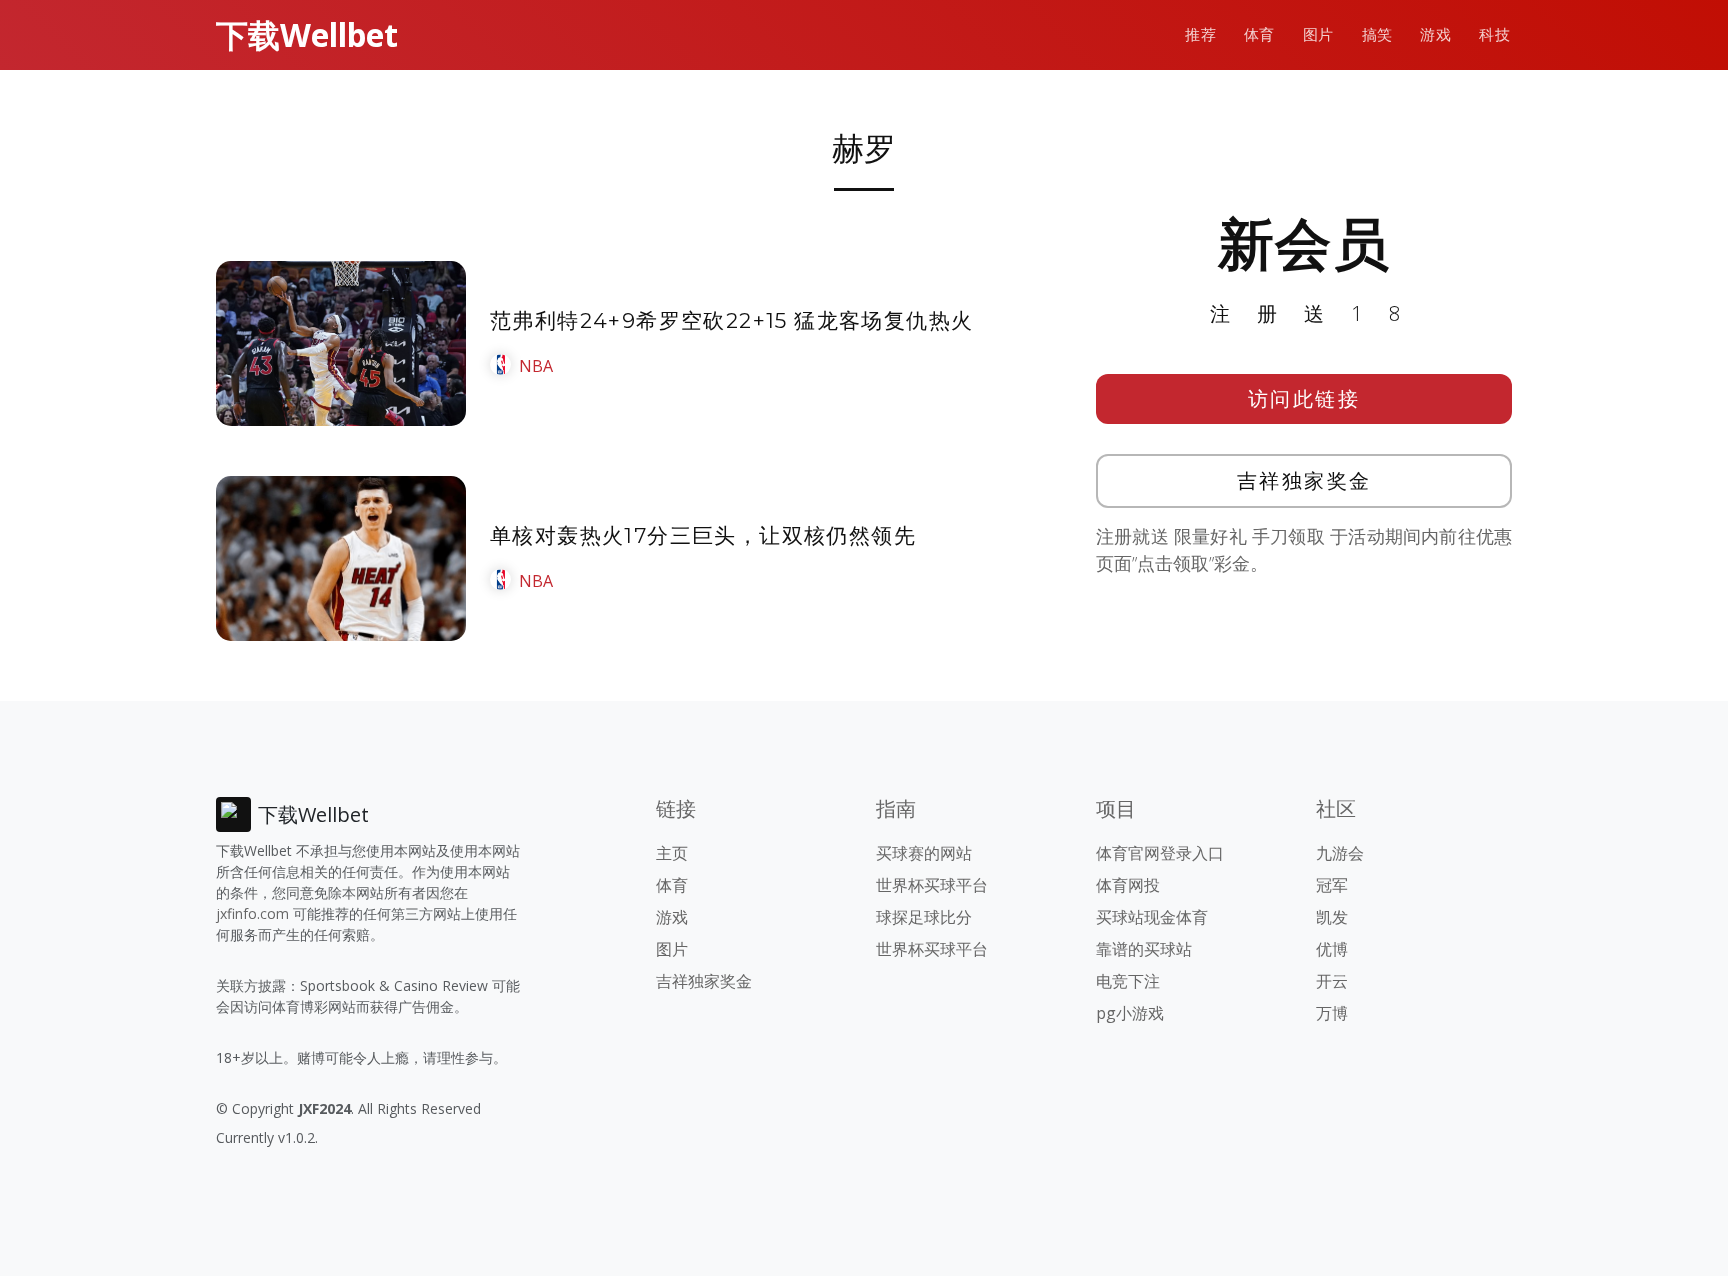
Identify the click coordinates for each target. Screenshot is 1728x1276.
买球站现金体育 (1152, 917)
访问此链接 (1304, 398)
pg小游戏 (1130, 1013)
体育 (1259, 34)
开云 (1332, 981)
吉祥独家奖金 (1304, 480)
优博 (1332, 949)
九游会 (1340, 853)
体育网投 (1128, 885)
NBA (536, 366)
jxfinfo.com (252, 913)
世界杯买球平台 (932, 885)
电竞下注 (1128, 981)
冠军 (1332, 885)
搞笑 (1377, 34)
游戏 (1435, 34)
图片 (1318, 34)
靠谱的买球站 (1144, 949)
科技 (1494, 34)
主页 (672, 853)
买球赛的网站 (924, 853)
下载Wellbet (307, 34)
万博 (1332, 1013)
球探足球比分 (924, 917)
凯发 (1332, 917)
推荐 (1200, 34)
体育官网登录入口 (1160, 853)
